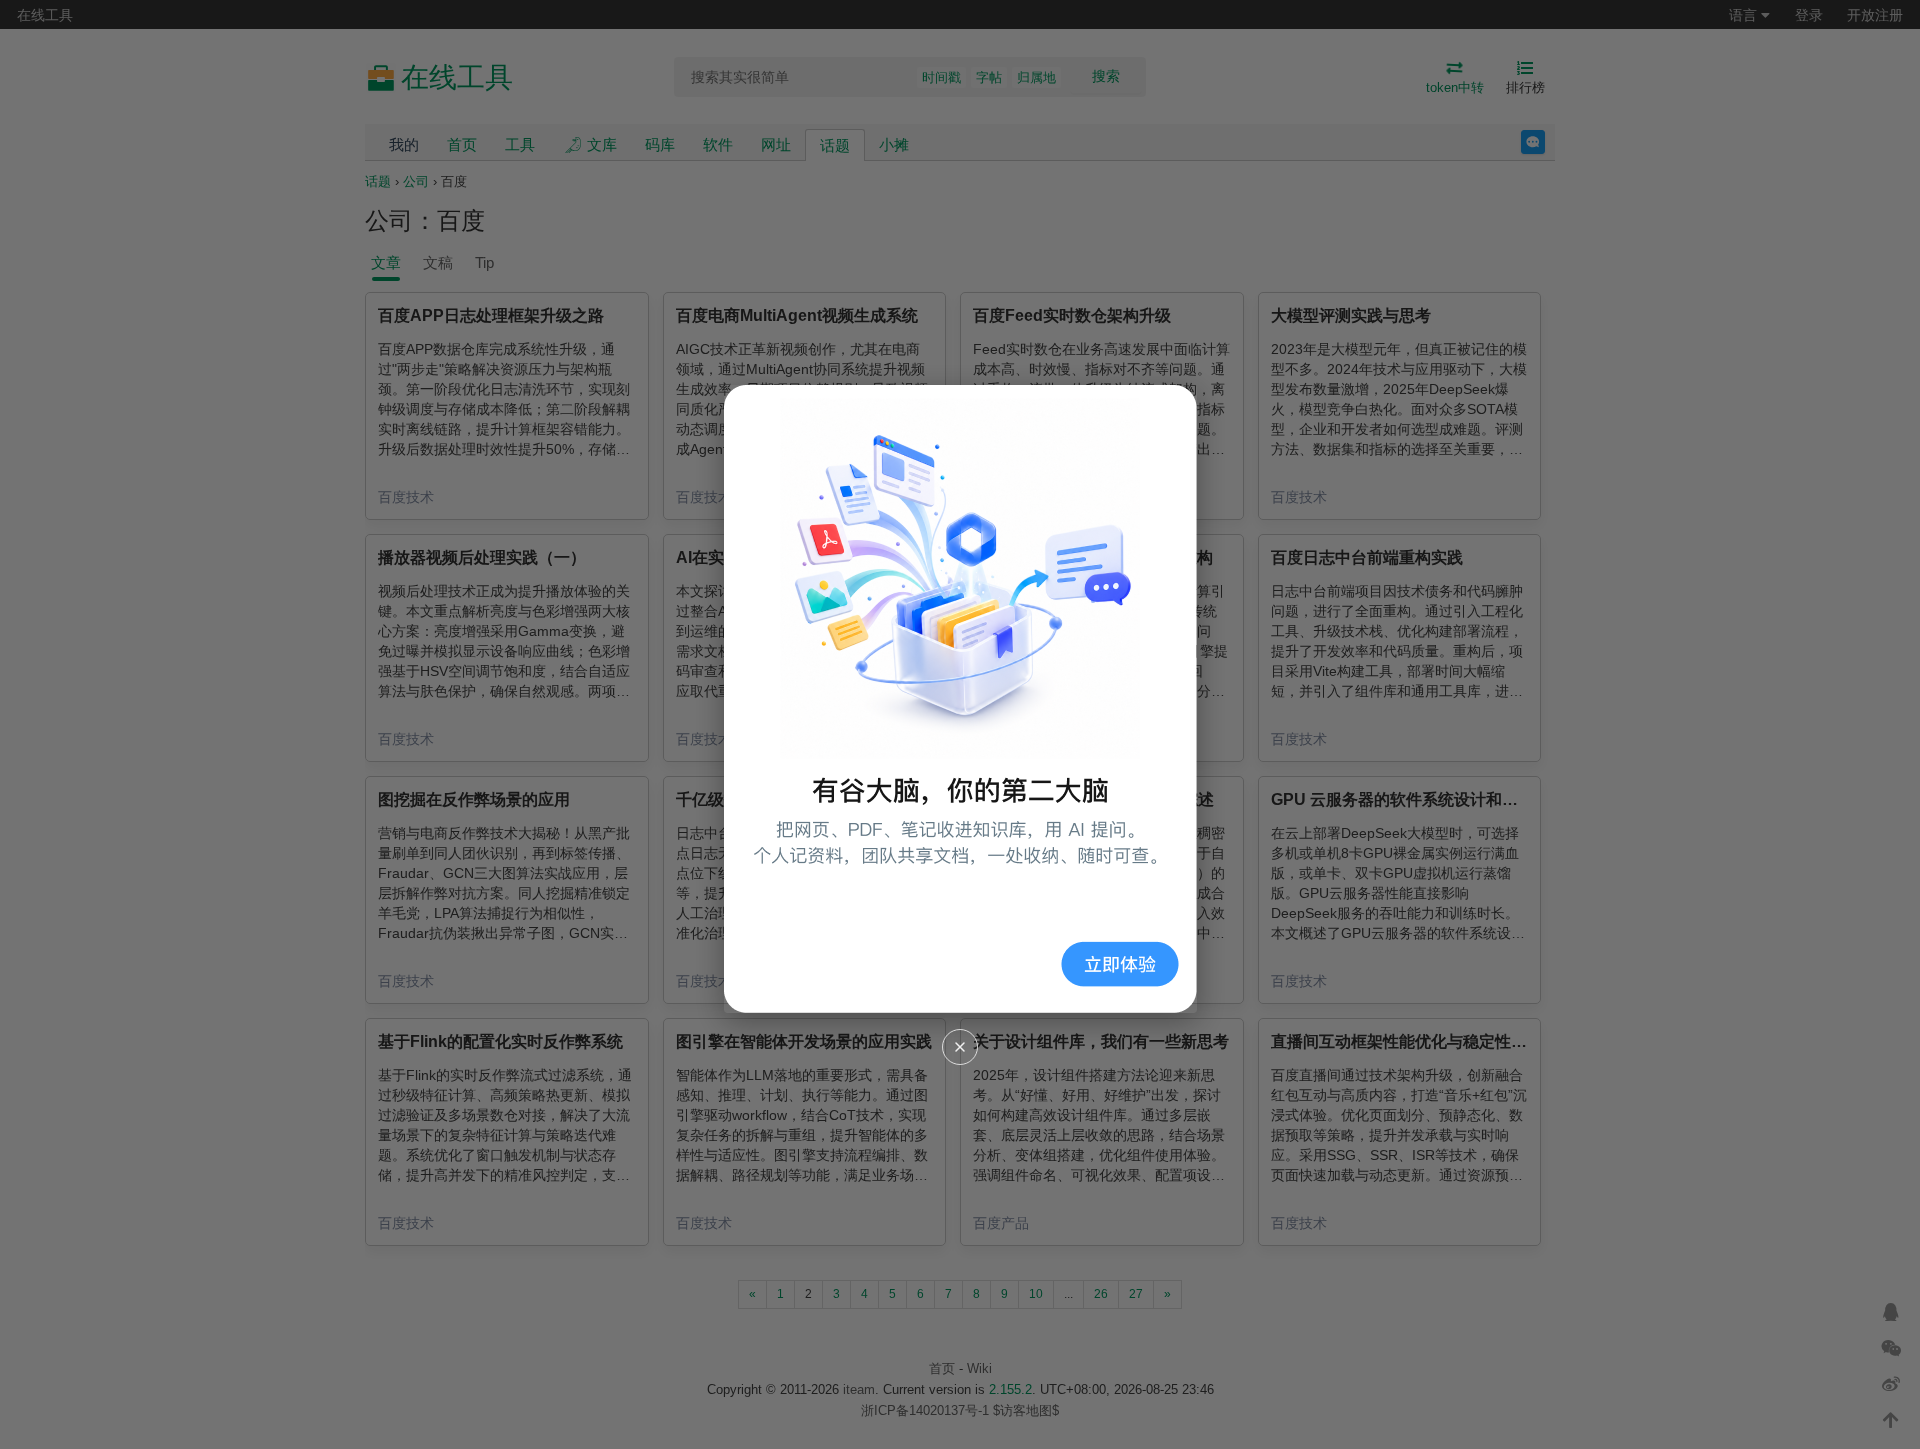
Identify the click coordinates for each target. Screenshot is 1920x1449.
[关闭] (960, 1047)
